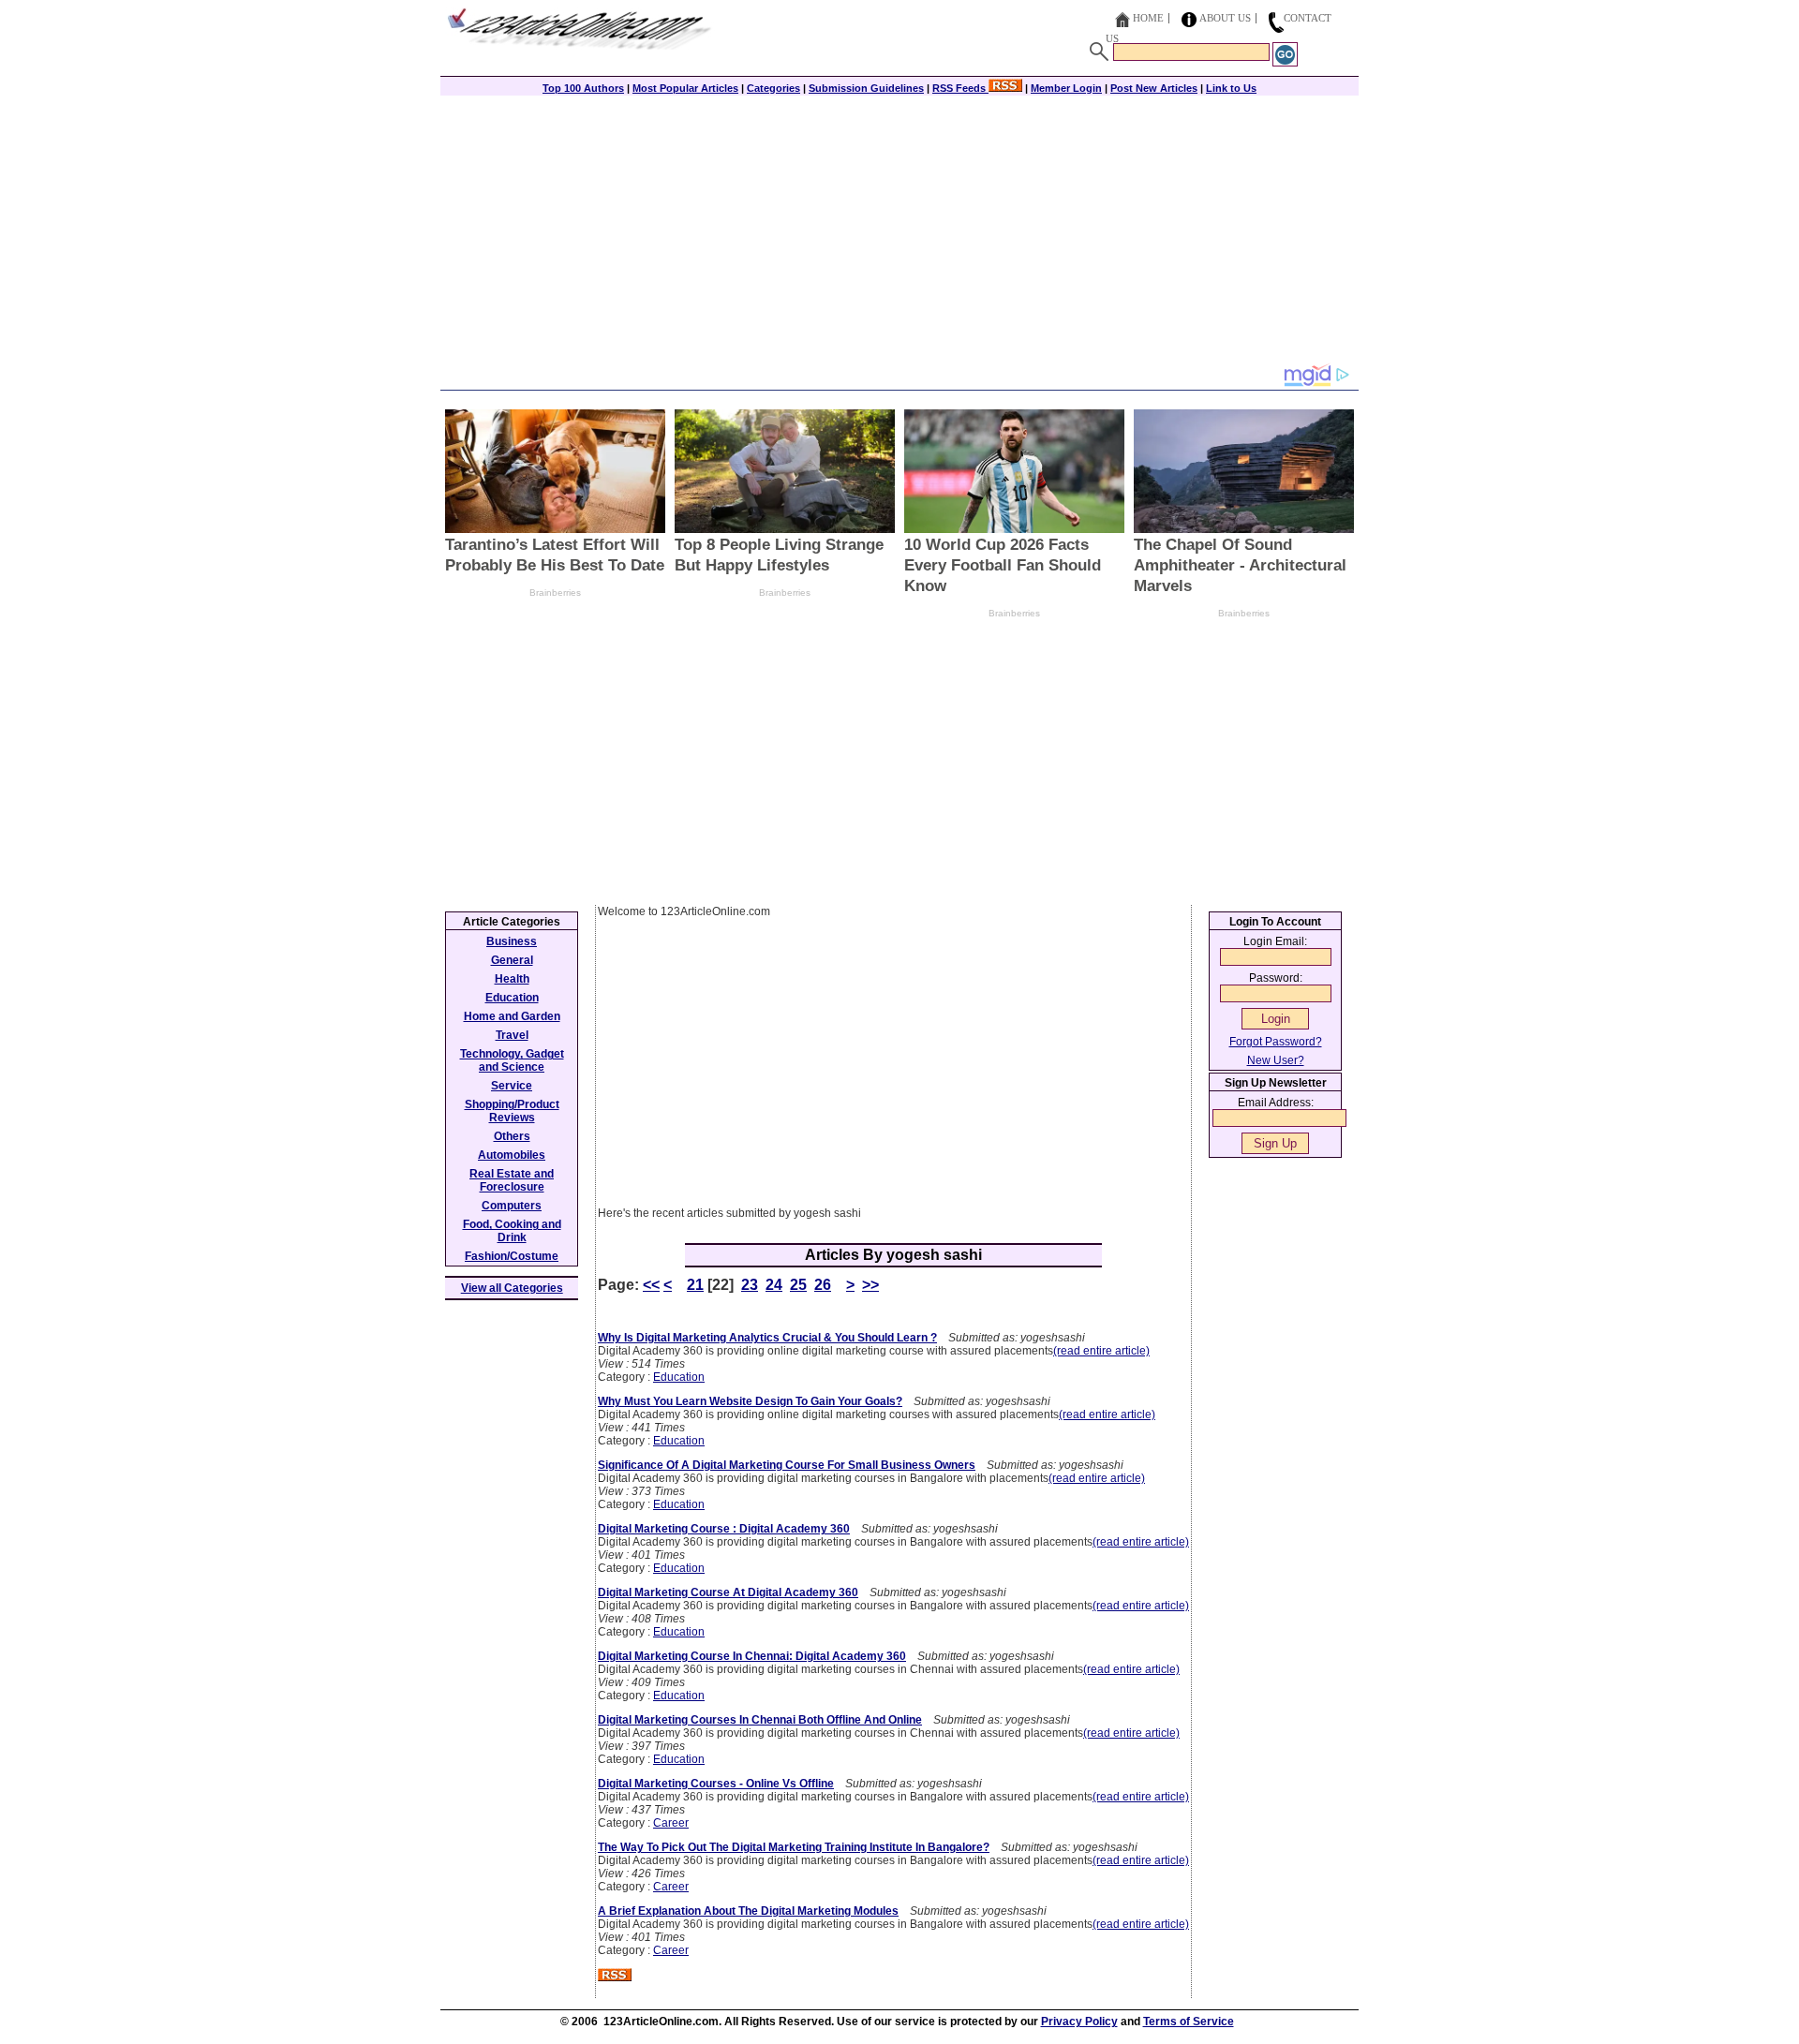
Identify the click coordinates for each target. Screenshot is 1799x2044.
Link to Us (1231, 88)
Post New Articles (1154, 88)
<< (651, 1285)
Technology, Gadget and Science (512, 1060)
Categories (773, 88)
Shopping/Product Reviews (512, 1111)
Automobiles (512, 1155)
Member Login (1066, 88)
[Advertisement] (899, 231)
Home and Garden (512, 1016)
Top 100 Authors (583, 88)
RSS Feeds (960, 88)
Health (512, 979)
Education (679, 1377)
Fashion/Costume (512, 1256)
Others (512, 1136)
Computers (512, 1206)
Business (512, 941)
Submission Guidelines (866, 88)
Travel (512, 1035)
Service (512, 1086)
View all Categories (512, 1288)
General (512, 960)
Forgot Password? (1276, 1042)
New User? (1276, 1060)
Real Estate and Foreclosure (512, 1180)
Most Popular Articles (685, 88)
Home (1148, 18)
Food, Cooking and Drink (512, 1231)
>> (870, 1285)
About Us (1225, 18)
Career (671, 1823)
